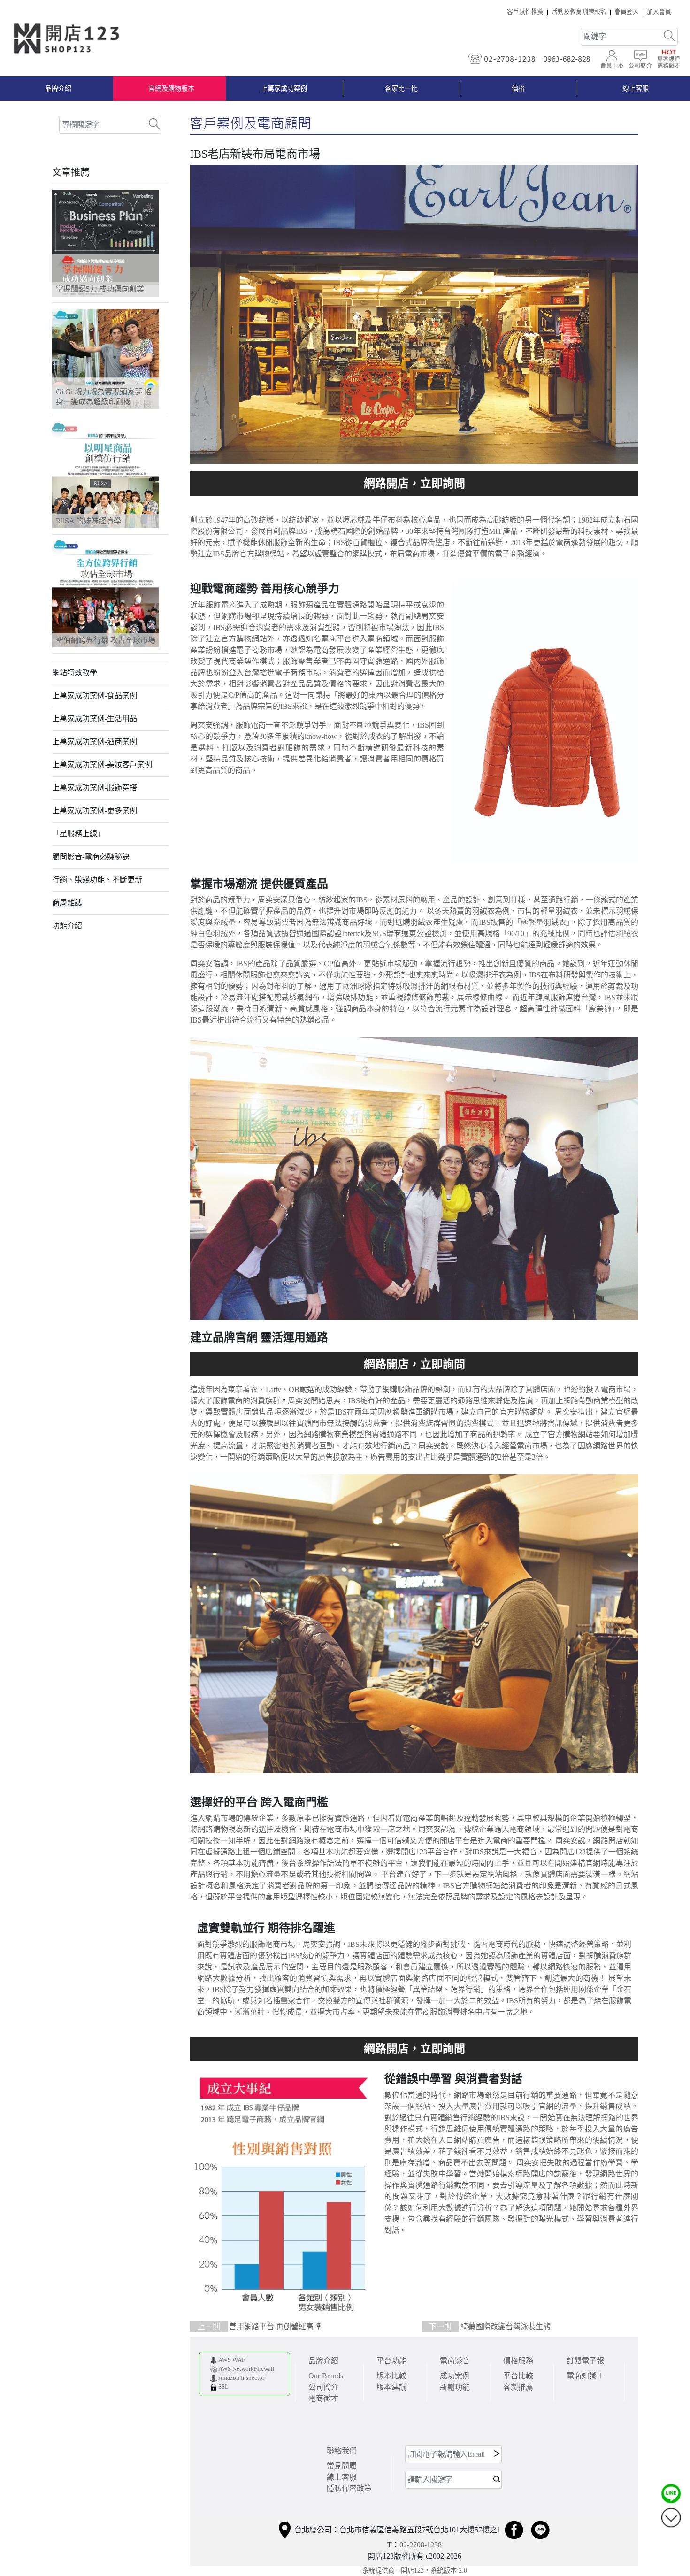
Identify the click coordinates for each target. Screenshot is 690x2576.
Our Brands (326, 2376)
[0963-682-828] (569, 59)
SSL (223, 2387)
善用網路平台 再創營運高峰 (259, 2326)
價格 (518, 88)
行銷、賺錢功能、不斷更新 (97, 880)
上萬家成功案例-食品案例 (95, 696)
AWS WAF (232, 2360)
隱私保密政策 (349, 2488)
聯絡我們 (342, 2451)
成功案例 (455, 2376)
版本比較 (391, 2376)
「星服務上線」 (78, 834)
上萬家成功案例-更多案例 (95, 811)
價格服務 (518, 2361)
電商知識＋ (585, 2376)
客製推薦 (518, 2387)
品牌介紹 (58, 88)
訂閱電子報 (585, 2361)
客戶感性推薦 (525, 12)
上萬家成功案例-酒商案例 (95, 742)
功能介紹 (67, 926)
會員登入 (627, 12)
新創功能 (455, 2387)
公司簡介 (323, 2387)
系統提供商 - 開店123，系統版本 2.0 (414, 2570)
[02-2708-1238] (503, 59)
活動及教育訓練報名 (579, 12)
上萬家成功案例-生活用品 (95, 719)
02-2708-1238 (421, 2545)
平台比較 (518, 2376)
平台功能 (391, 2361)
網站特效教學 (75, 673)
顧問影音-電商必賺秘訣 (91, 857)
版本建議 (391, 2387)
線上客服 (342, 2477)
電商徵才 (323, 2398)
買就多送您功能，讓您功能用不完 (414, 484)
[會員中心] (612, 59)
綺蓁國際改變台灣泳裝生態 (490, 2326)
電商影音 (455, 2361)
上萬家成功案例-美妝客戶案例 (102, 765)
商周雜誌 (67, 903)
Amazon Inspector (241, 2378)
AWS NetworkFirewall (246, 2369)
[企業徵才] (668, 59)
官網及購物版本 (171, 88)
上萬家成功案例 (284, 88)
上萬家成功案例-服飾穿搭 (95, 788)
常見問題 (342, 2466)
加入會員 (659, 12)
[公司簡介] (640, 59)
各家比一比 (401, 88)
